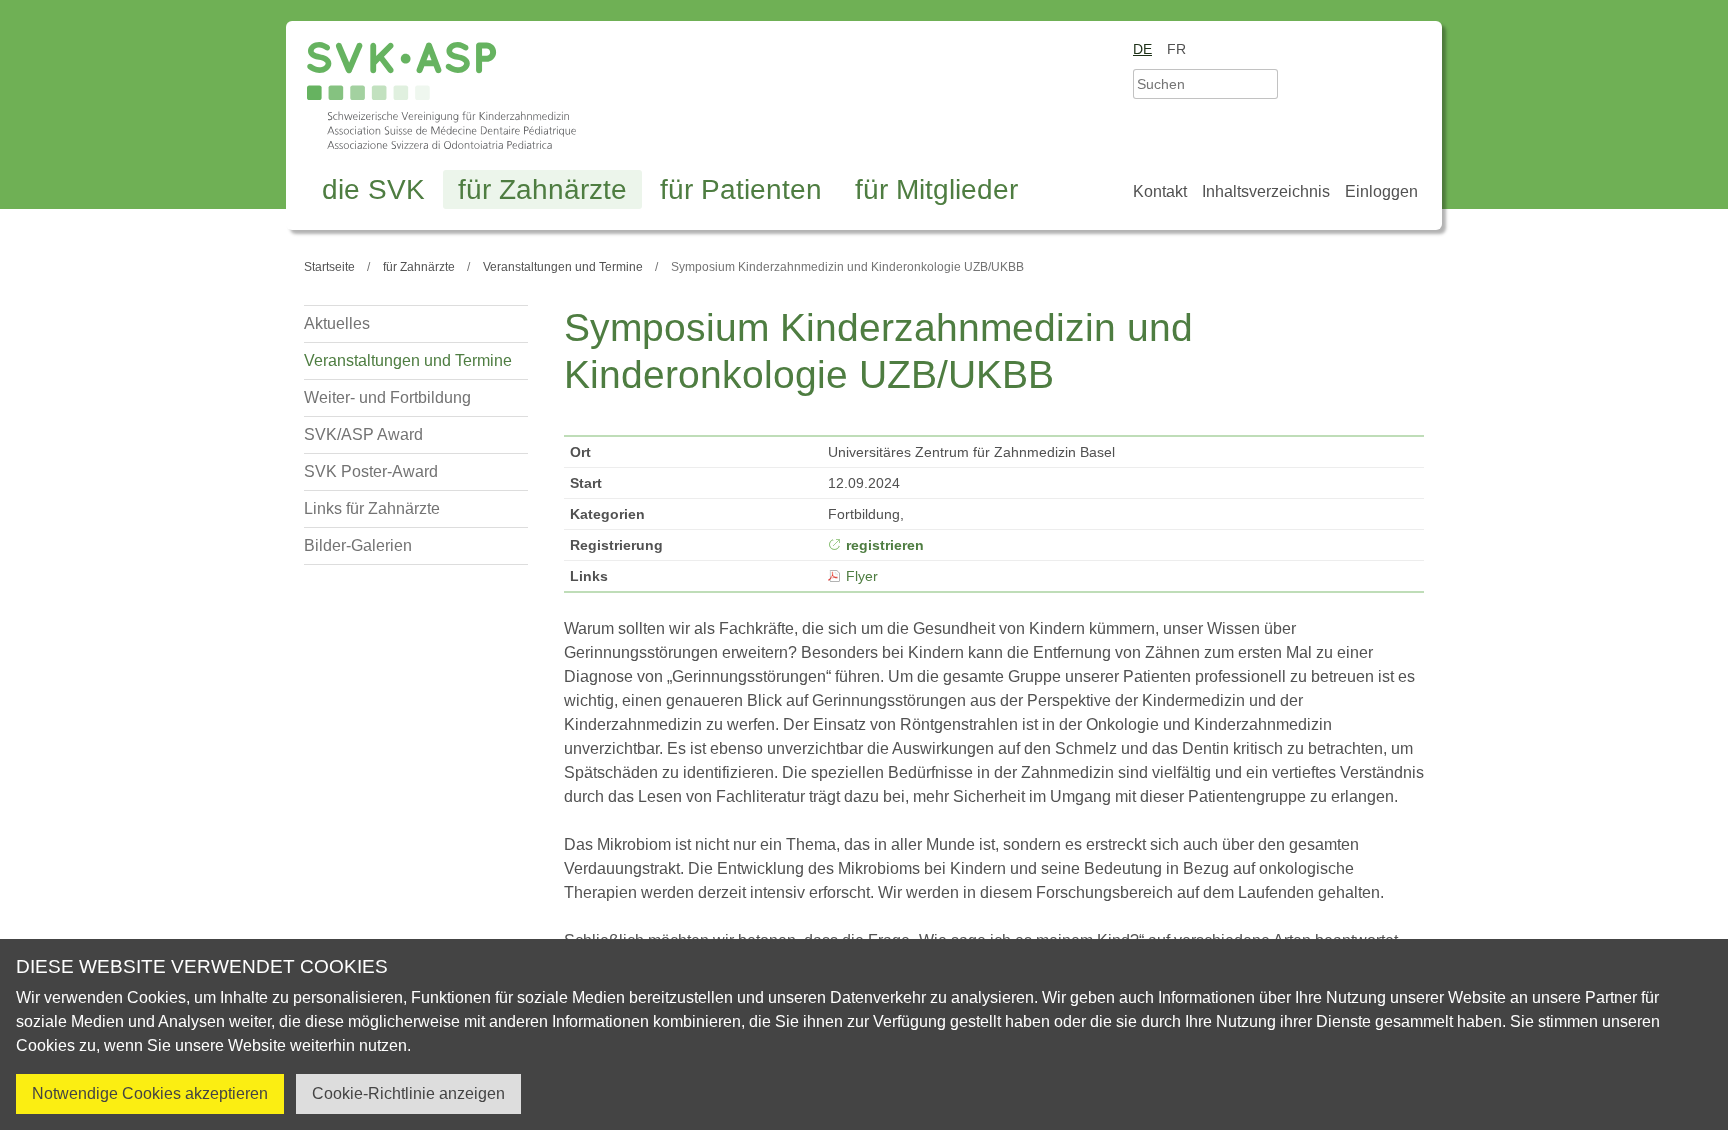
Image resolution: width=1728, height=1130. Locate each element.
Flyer (862, 576)
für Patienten (741, 189)
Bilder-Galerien (358, 545)
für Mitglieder (936, 189)
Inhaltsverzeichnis (1266, 191)
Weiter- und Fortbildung (387, 397)
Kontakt (1160, 191)
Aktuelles (337, 323)
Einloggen (1381, 191)
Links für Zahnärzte (372, 508)
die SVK (373, 189)
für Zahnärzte (542, 189)
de (1142, 49)
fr (1176, 49)
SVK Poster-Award (371, 471)
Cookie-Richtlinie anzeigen (408, 1093)
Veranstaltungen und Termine (408, 360)
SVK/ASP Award (363, 434)
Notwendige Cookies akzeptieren (150, 1093)
